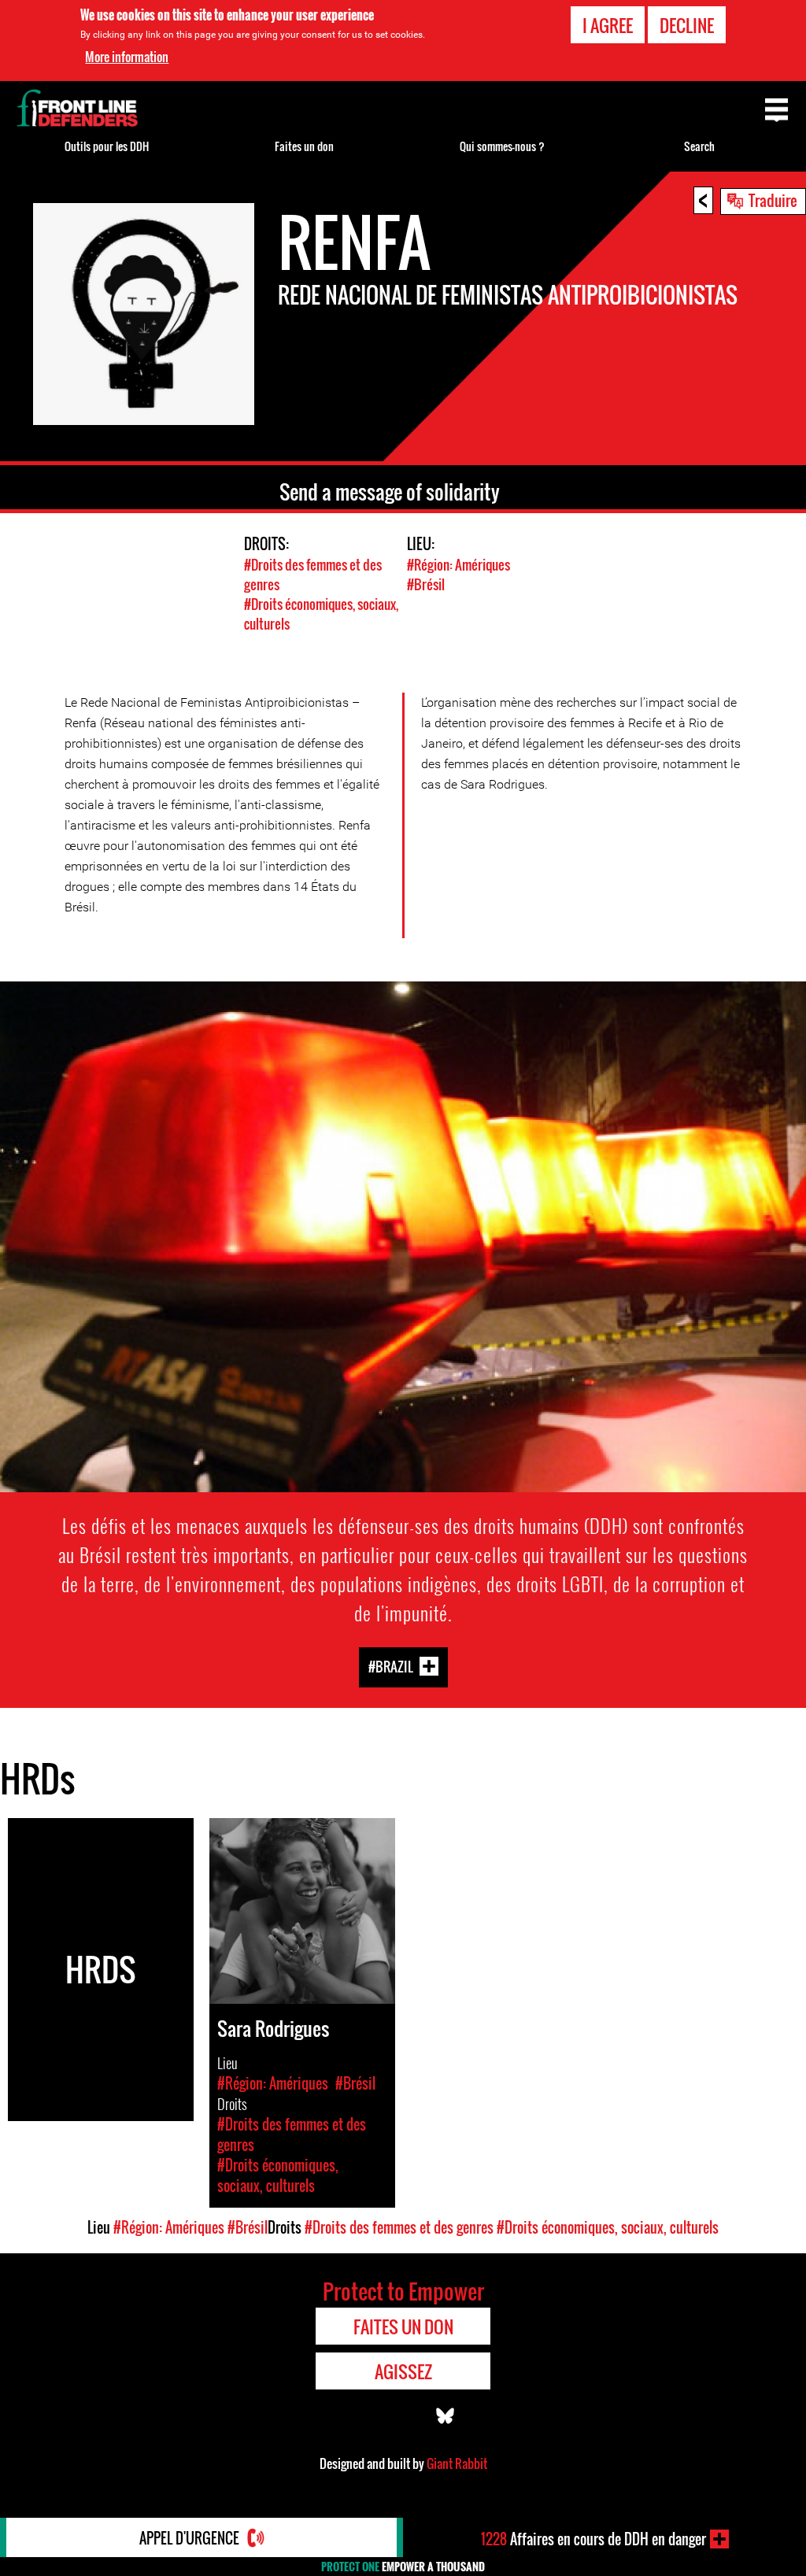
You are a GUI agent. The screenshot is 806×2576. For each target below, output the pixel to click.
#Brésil (426, 584)
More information (127, 57)
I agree (608, 25)
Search (699, 146)
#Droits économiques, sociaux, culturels (608, 2227)
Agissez (403, 2371)
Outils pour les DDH (107, 146)
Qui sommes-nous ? (502, 146)
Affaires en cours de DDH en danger (593, 2539)
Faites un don (304, 146)
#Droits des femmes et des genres (399, 2227)
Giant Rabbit (457, 2463)
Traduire (773, 200)
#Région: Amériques (458, 565)
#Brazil (391, 1667)
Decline (687, 25)
